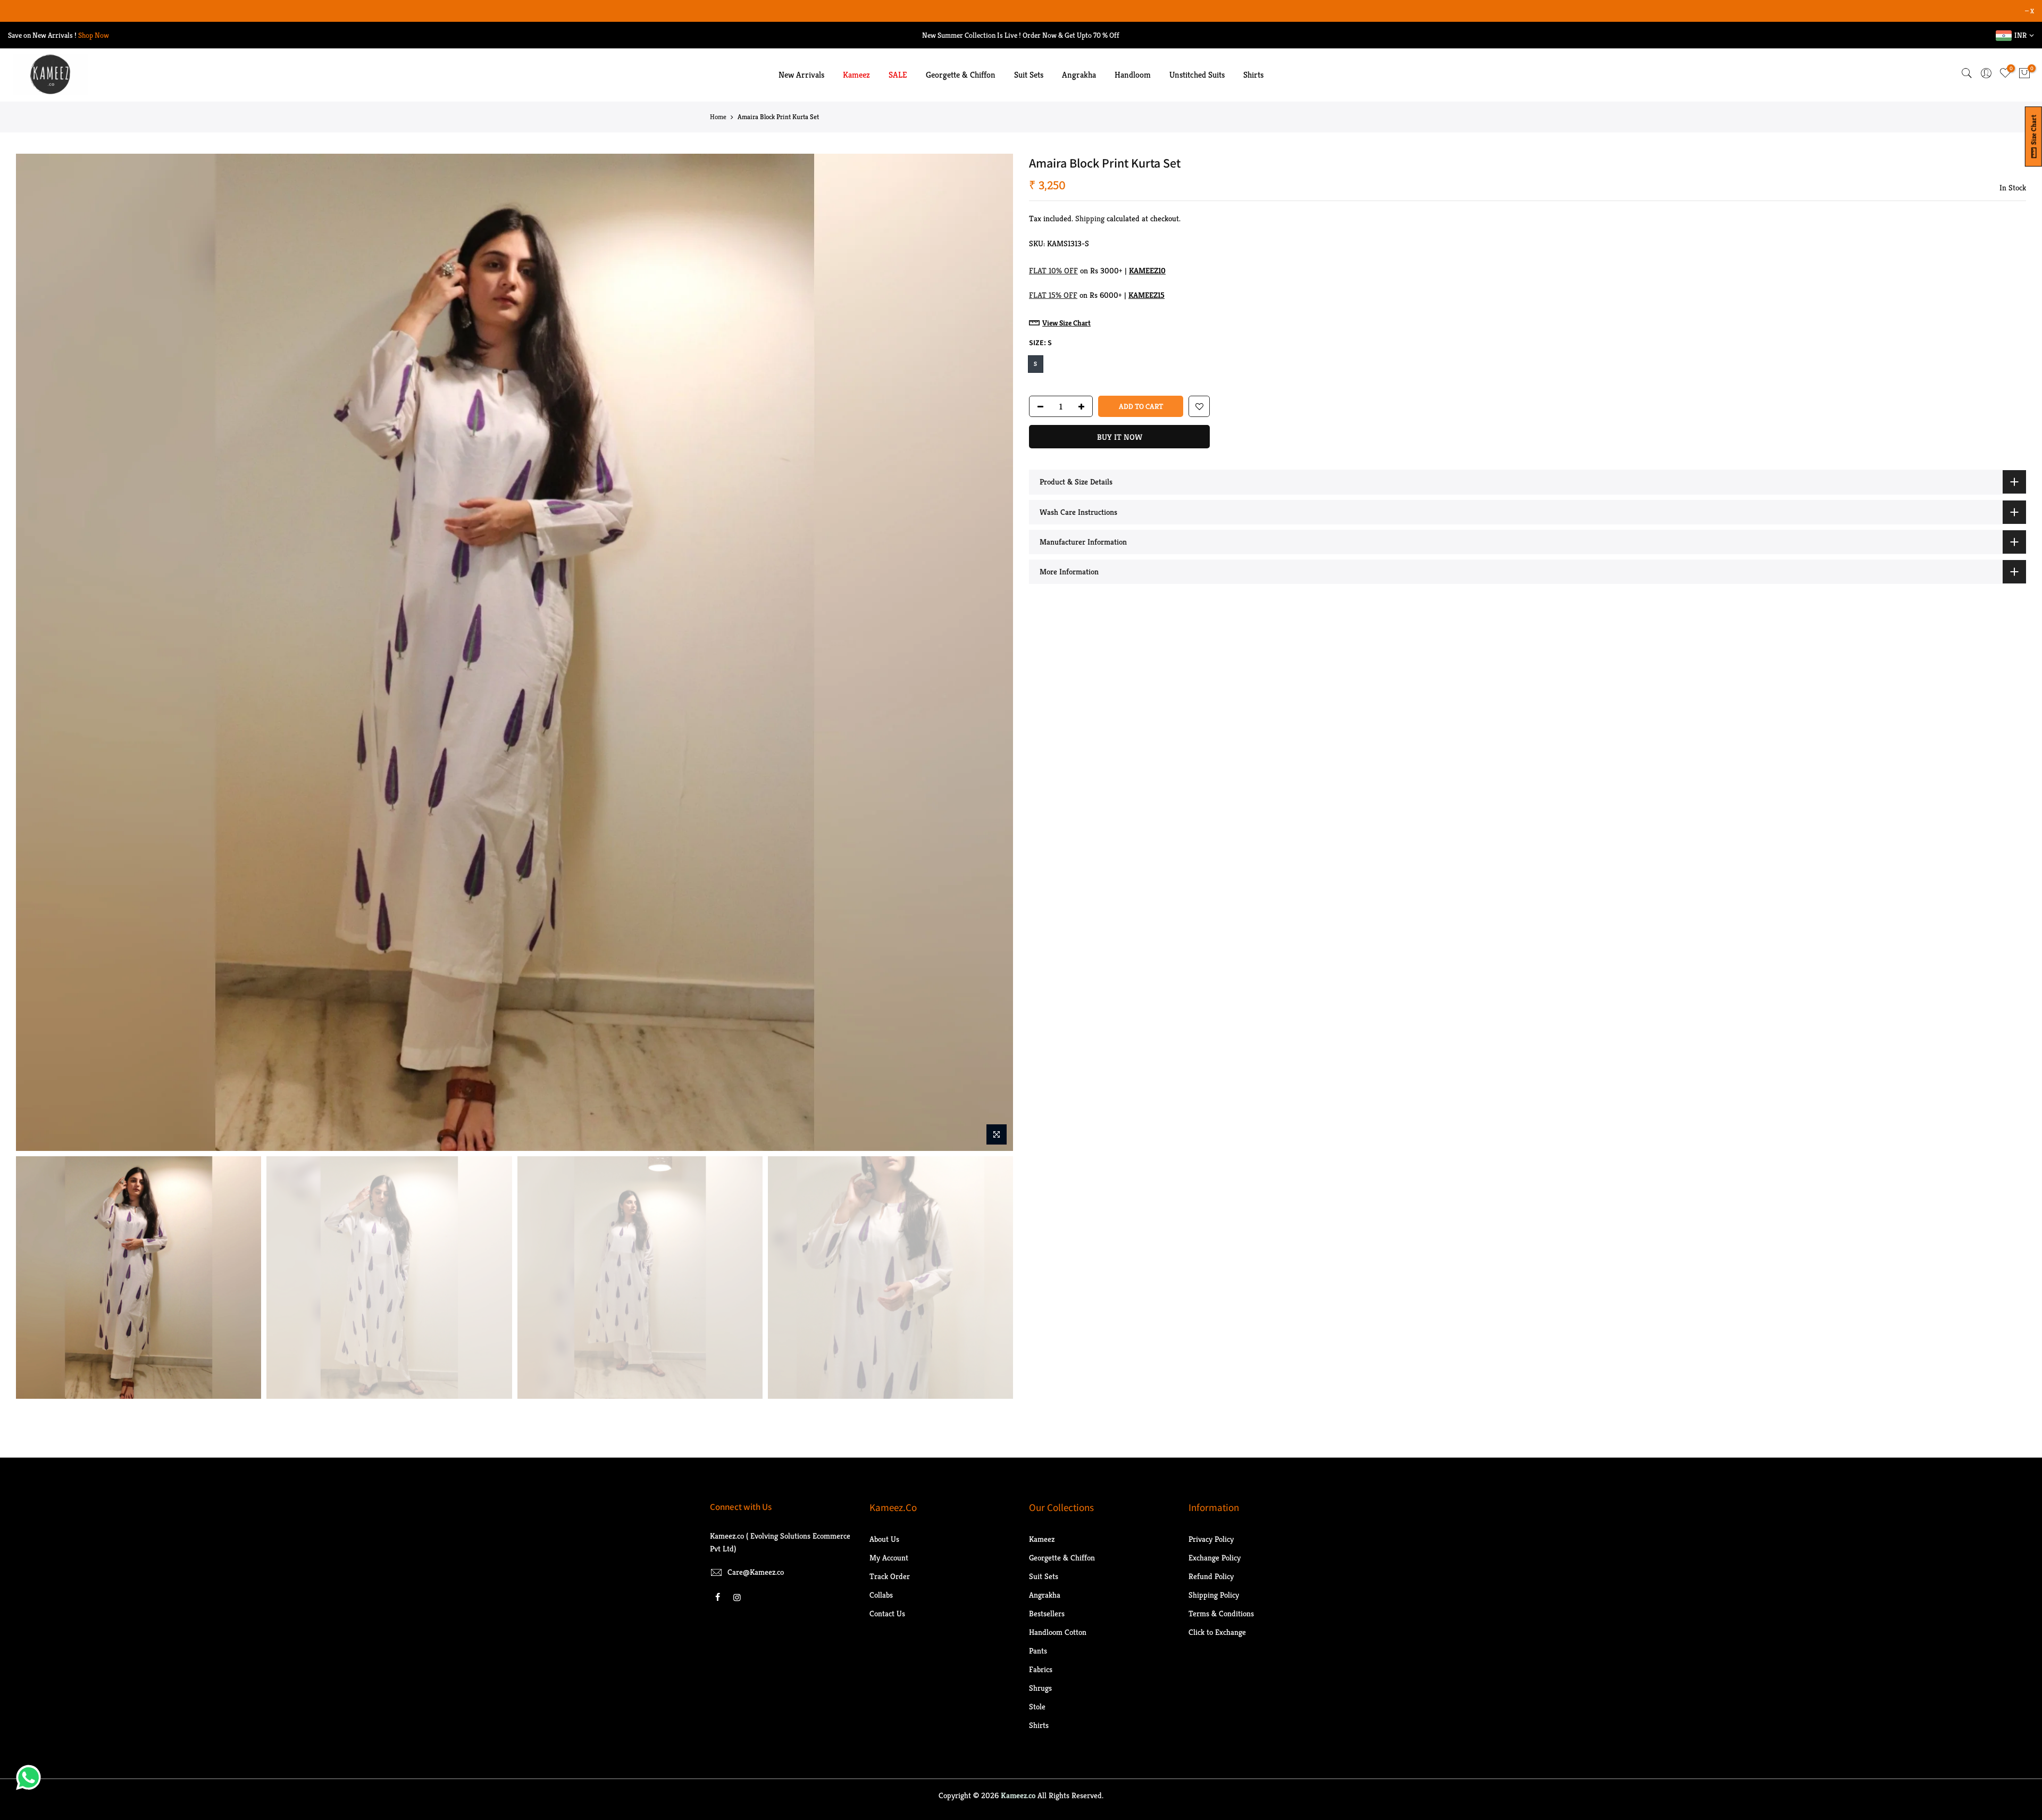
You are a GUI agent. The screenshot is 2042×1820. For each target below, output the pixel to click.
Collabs (881, 1595)
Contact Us (887, 1613)
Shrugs (1040, 1688)
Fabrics (1041, 1669)
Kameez (856, 75)
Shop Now (94, 35)
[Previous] (35, 653)
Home (718, 117)
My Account (889, 1558)
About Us (884, 1539)
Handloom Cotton (1058, 1632)
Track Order (890, 1576)
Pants (1038, 1651)
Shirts (1253, 75)
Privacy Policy (1211, 1539)
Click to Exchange (1217, 1632)
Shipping (1090, 218)
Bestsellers (1047, 1613)
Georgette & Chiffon (961, 75)
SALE (898, 75)
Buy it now (1120, 437)
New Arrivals (801, 75)
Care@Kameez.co (756, 1572)
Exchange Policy (1215, 1558)
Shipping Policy (1214, 1595)
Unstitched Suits (1197, 75)
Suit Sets (1029, 75)
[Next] (994, 653)
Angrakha (1079, 75)
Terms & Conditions (1221, 1613)
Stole (1037, 1706)
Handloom (1133, 75)
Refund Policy (1211, 1576)
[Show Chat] (31, 1777)
